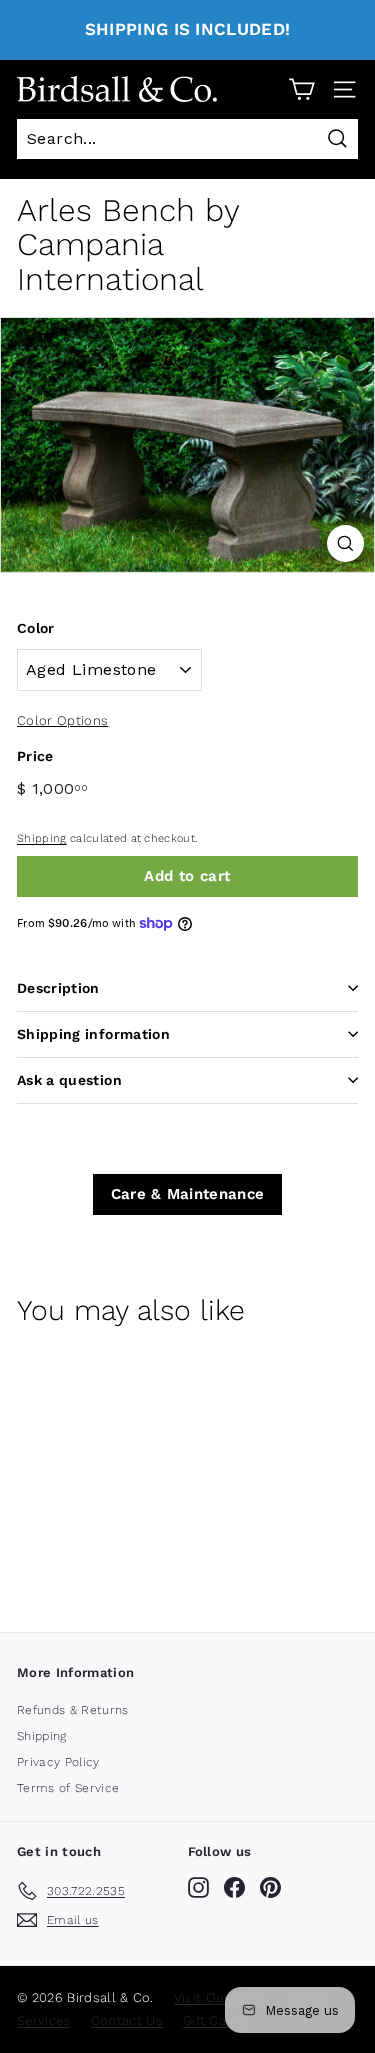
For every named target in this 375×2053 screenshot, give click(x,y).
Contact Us (127, 2020)
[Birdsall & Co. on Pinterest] (270, 1887)
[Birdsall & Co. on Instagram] (198, 1887)
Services (44, 2020)
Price (35, 756)
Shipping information (93, 1034)
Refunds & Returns (73, 1710)
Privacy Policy (58, 1762)
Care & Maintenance (188, 1194)
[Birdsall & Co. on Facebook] (234, 1887)
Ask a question (69, 1080)
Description (58, 988)
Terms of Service (68, 1788)
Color (36, 628)
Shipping (42, 838)
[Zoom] (345, 543)
